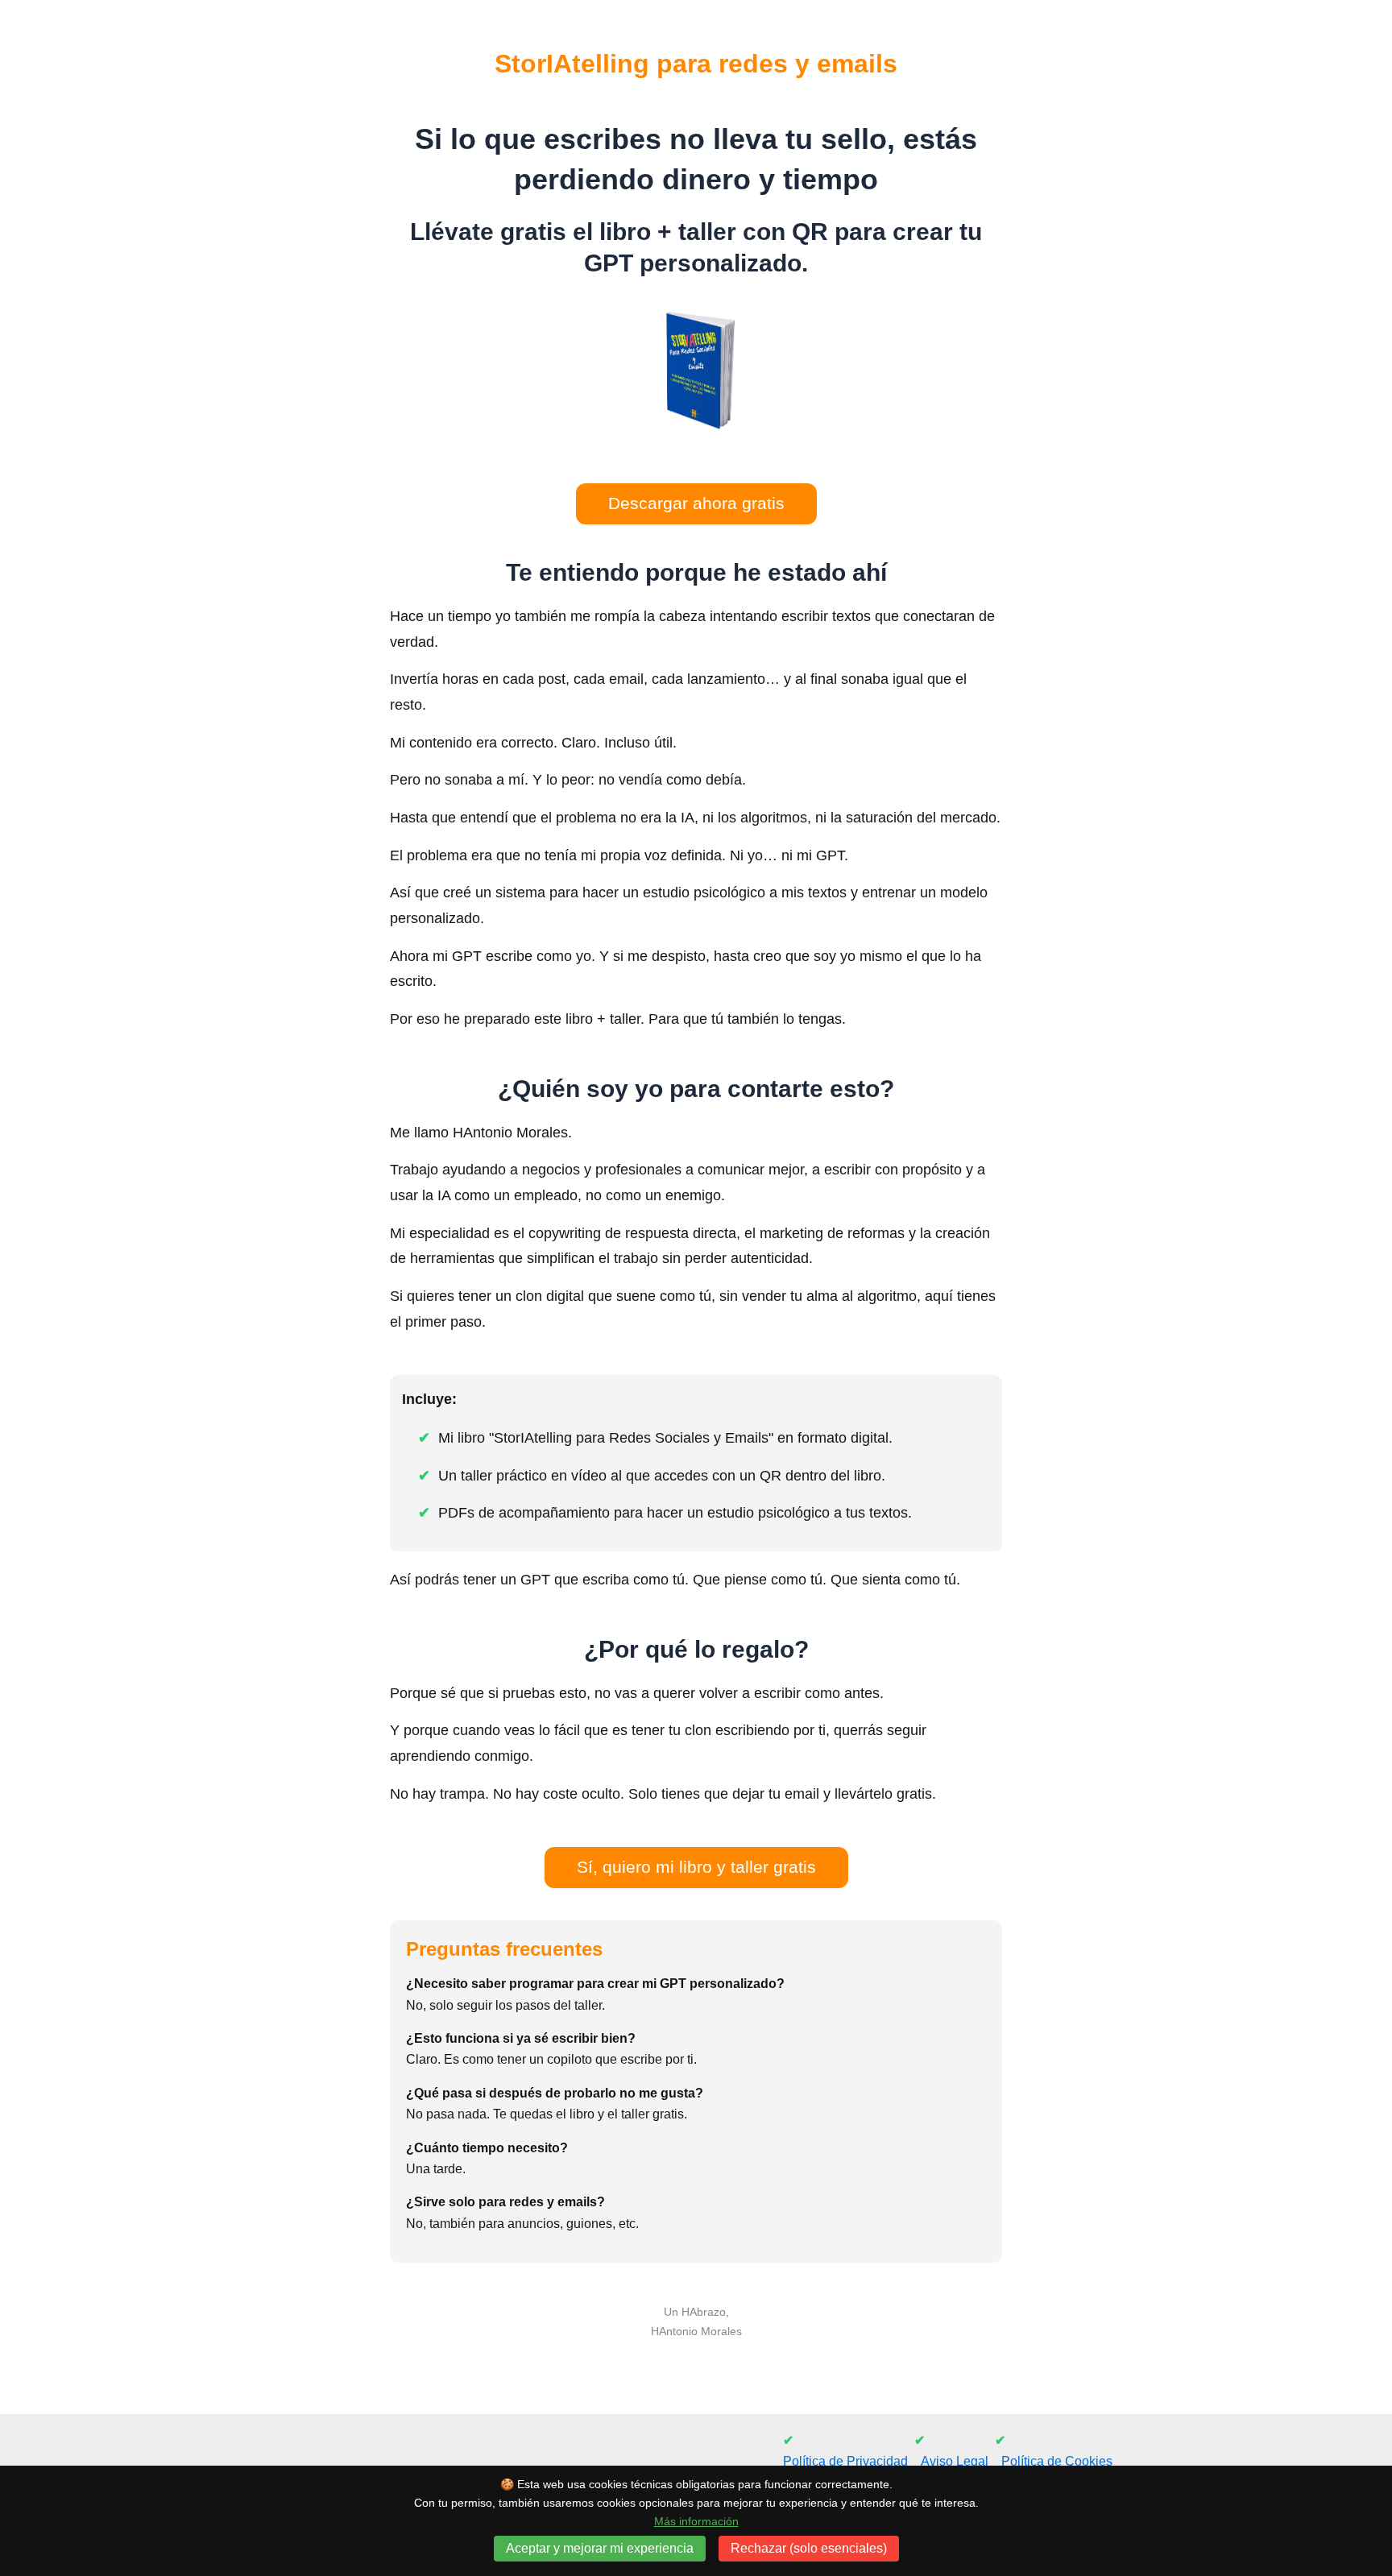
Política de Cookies (1057, 2461)
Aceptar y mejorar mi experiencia (600, 2548)
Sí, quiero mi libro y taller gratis (696, 1867)
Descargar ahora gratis (696, 503)
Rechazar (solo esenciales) (809, 2548)
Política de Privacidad (845, 2461)
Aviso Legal (955, 2461)
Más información (696, 2521)
